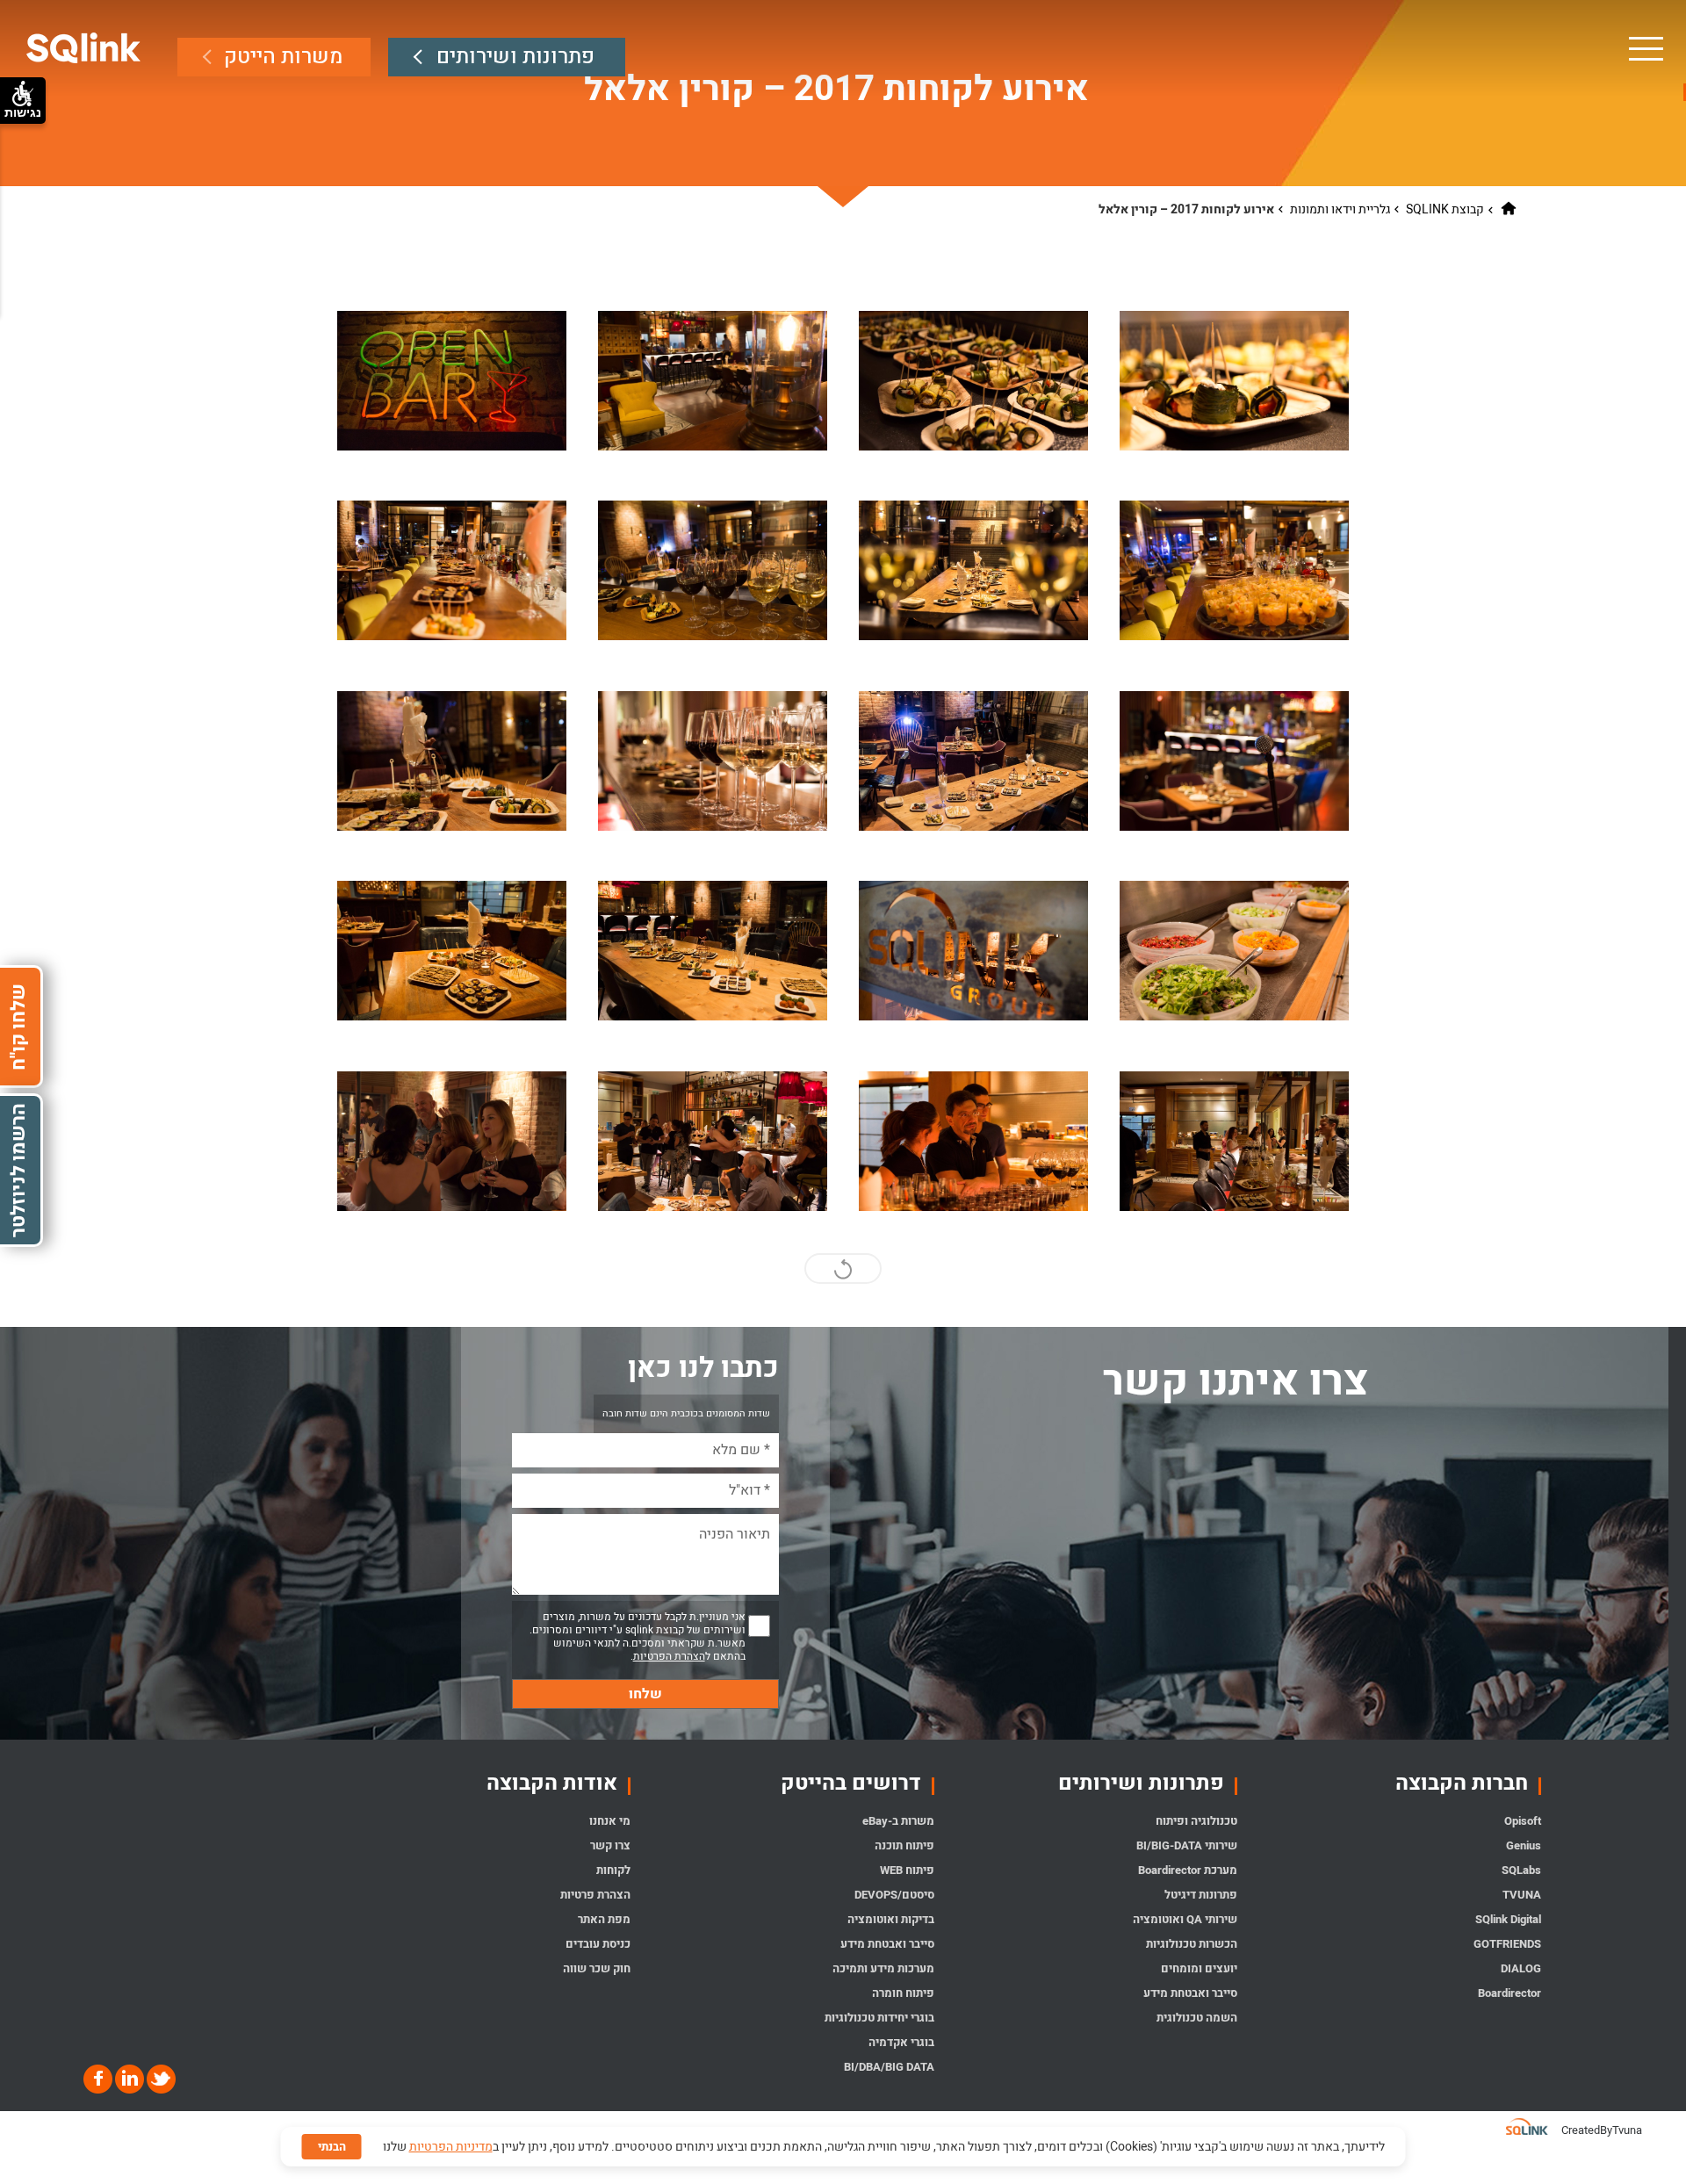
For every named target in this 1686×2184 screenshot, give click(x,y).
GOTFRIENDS (1507, 1944)
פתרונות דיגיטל (1201, 1895)
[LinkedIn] (128, 2079)
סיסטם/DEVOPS (894, 1895)
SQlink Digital (1508, 1919)
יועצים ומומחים (1199, 1968)
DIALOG (1520, 1968)
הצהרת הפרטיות (669, 1656)
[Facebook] (98, 2079)
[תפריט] (1645, 48)
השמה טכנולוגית (1197, 2018)
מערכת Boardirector (1188, 1870)
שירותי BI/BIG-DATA (1187, 1845)
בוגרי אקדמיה (901, 2042)
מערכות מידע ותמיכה (883, 1968)
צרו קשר (610, 1845)
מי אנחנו (610, 1821)
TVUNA (1521, 1895)
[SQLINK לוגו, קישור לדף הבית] (84, 48)
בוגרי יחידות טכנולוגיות (879, 2018)
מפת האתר (604, 1919)
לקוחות (613, 1870)
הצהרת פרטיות (595, 1895)
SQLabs (1521, 1870)
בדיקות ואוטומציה (890, 1919)
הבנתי (332, 2147)
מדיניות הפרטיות (451, 2147)
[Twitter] (160, 2079)
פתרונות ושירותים (515, 57)
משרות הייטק (283, 57)
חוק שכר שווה (597, 1968)
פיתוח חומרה (903, 1993)
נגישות (23, 112)
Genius (1523, 1845)
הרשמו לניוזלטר (18, 1170)
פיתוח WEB (907, 1870)
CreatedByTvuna (1602, 2130)
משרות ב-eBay (898, 1821)
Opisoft (1522, 1821)
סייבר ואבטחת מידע (1190, 1993)
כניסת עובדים (598, 1944)
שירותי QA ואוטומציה (1185, 1919)
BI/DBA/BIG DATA (889, 2067)
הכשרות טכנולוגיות (1192, 1944)
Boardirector (1509, 1993)
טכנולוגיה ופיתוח (1196, 1821)
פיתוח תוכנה (904, 1845)
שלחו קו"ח (18, 1026)
